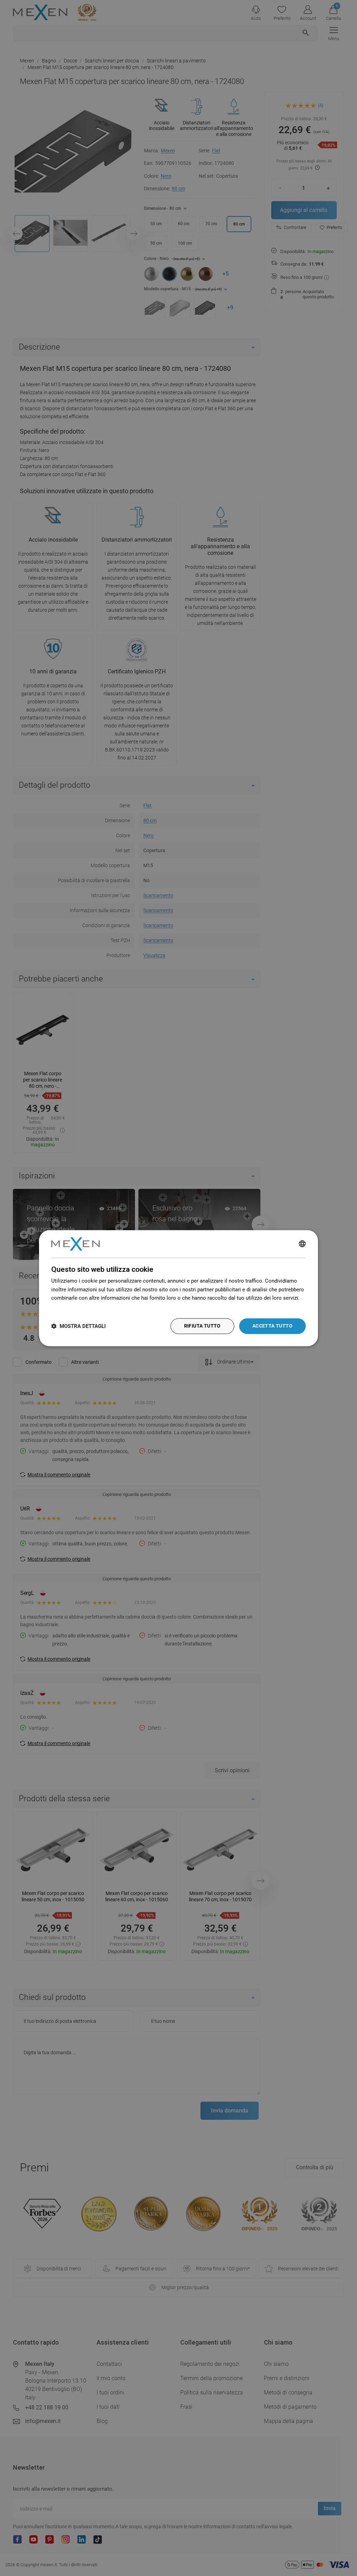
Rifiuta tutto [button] (202, 1326)
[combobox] (302, 1244)
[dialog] (178, 1288)
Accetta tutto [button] (272, 1326)
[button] (78, 1326)
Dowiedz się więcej (74, 1307)
